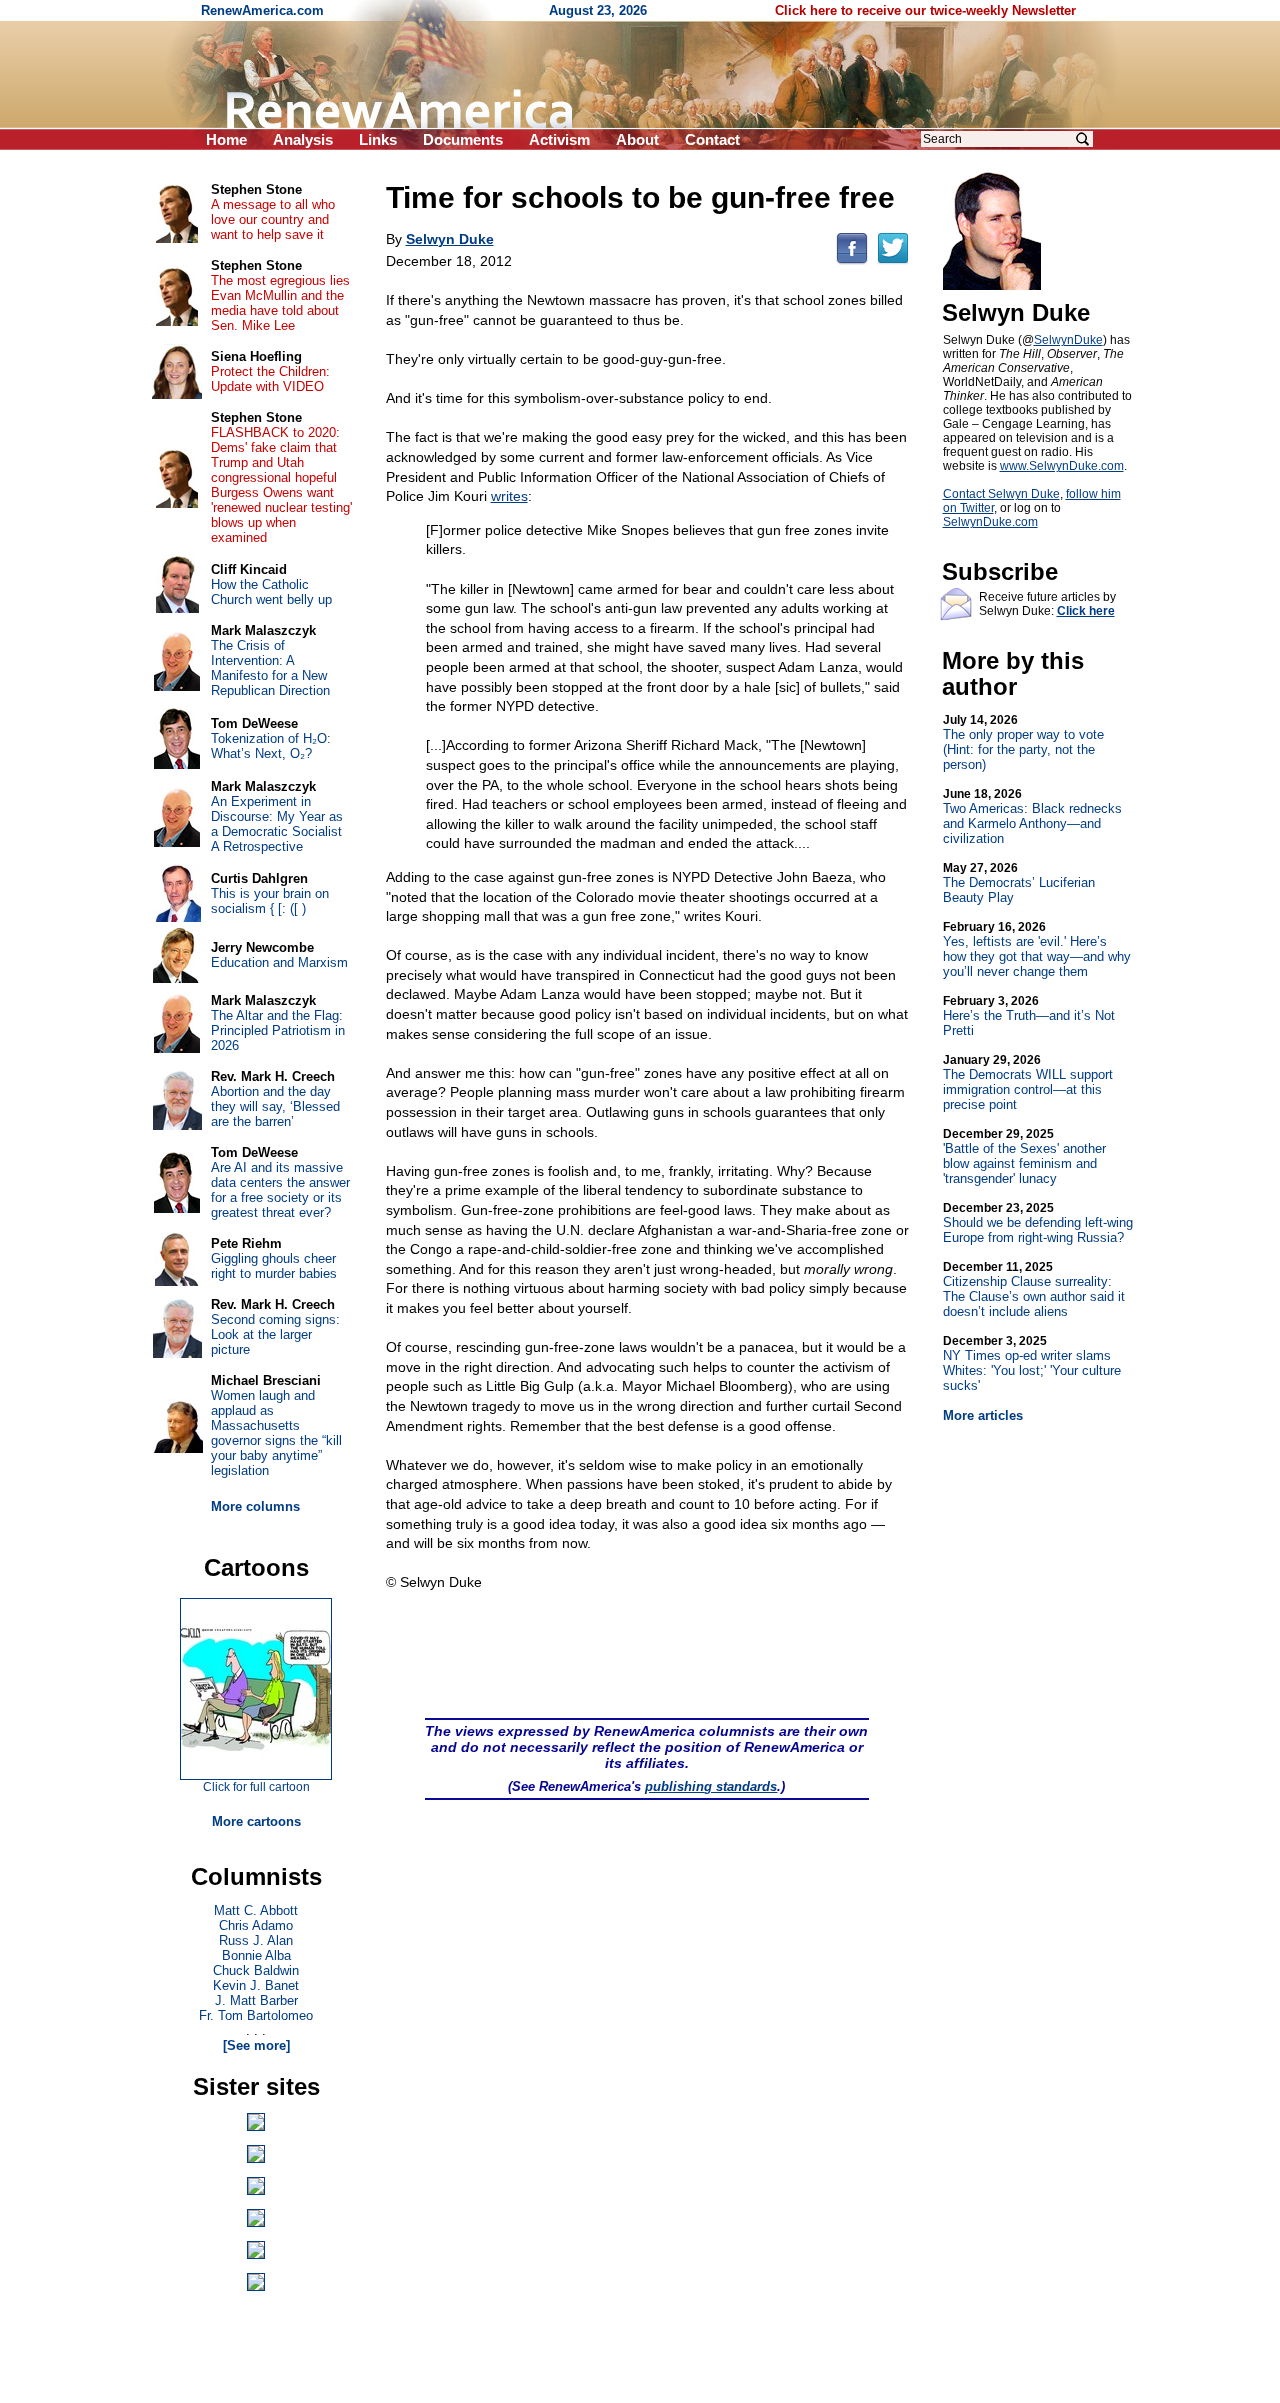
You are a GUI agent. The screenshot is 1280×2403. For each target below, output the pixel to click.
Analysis (303, 139)
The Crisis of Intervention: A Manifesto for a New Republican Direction (270, 668)
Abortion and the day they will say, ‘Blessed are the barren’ (275, 1106)
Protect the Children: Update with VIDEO (270, 379)
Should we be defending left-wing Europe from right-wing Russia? (1038, 1223)
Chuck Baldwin (256, 1970)
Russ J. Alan (256, 1940)
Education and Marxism (279, 962)
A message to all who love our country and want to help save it (273, 219)
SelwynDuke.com (990, 522)
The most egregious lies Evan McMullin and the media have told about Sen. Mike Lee (280, 303)
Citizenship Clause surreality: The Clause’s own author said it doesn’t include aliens (1034, 1289)
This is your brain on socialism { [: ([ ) (270, 901)
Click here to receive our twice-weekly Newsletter (925, 10)
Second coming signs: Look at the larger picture (275, 1334)
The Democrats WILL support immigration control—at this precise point (1028, 1082)
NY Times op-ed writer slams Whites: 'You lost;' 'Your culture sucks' (1032, 1363)
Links (378, 139)
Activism (559, 139)
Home (226, 139)
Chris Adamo (256, 1925)
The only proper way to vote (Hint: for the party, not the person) (1023, 742)
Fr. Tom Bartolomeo (256, 2015)
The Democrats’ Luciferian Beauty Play (1019, 883)
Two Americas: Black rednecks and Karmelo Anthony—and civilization (1032, 816)
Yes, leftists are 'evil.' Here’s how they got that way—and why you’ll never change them (1037, 949)
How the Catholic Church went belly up (271, 592)
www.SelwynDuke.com (1062, 466)
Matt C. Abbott (256, 1910)
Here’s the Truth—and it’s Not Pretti (1029, 1016)
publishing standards (711, 1786)
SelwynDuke (1068, 340)
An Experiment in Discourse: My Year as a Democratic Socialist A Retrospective (277, 824)
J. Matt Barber (256, 2000)
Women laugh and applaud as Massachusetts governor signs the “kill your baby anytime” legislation (276, 1433)
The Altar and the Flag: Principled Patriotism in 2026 (278, 1030)
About (637, 139)
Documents (463, 139)
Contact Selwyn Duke (1001, 494)
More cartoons (256, 1821)
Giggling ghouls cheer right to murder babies (274, 1266)
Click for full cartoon (256, 1787)
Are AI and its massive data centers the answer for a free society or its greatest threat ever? (280, 1190)
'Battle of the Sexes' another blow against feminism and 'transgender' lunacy (1024, 1156)
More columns (255, 1506)
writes (509, 496)
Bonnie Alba (256, 1955)
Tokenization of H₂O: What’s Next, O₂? (271, 746)
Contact (712, 139)
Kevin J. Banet (256, 1985)
